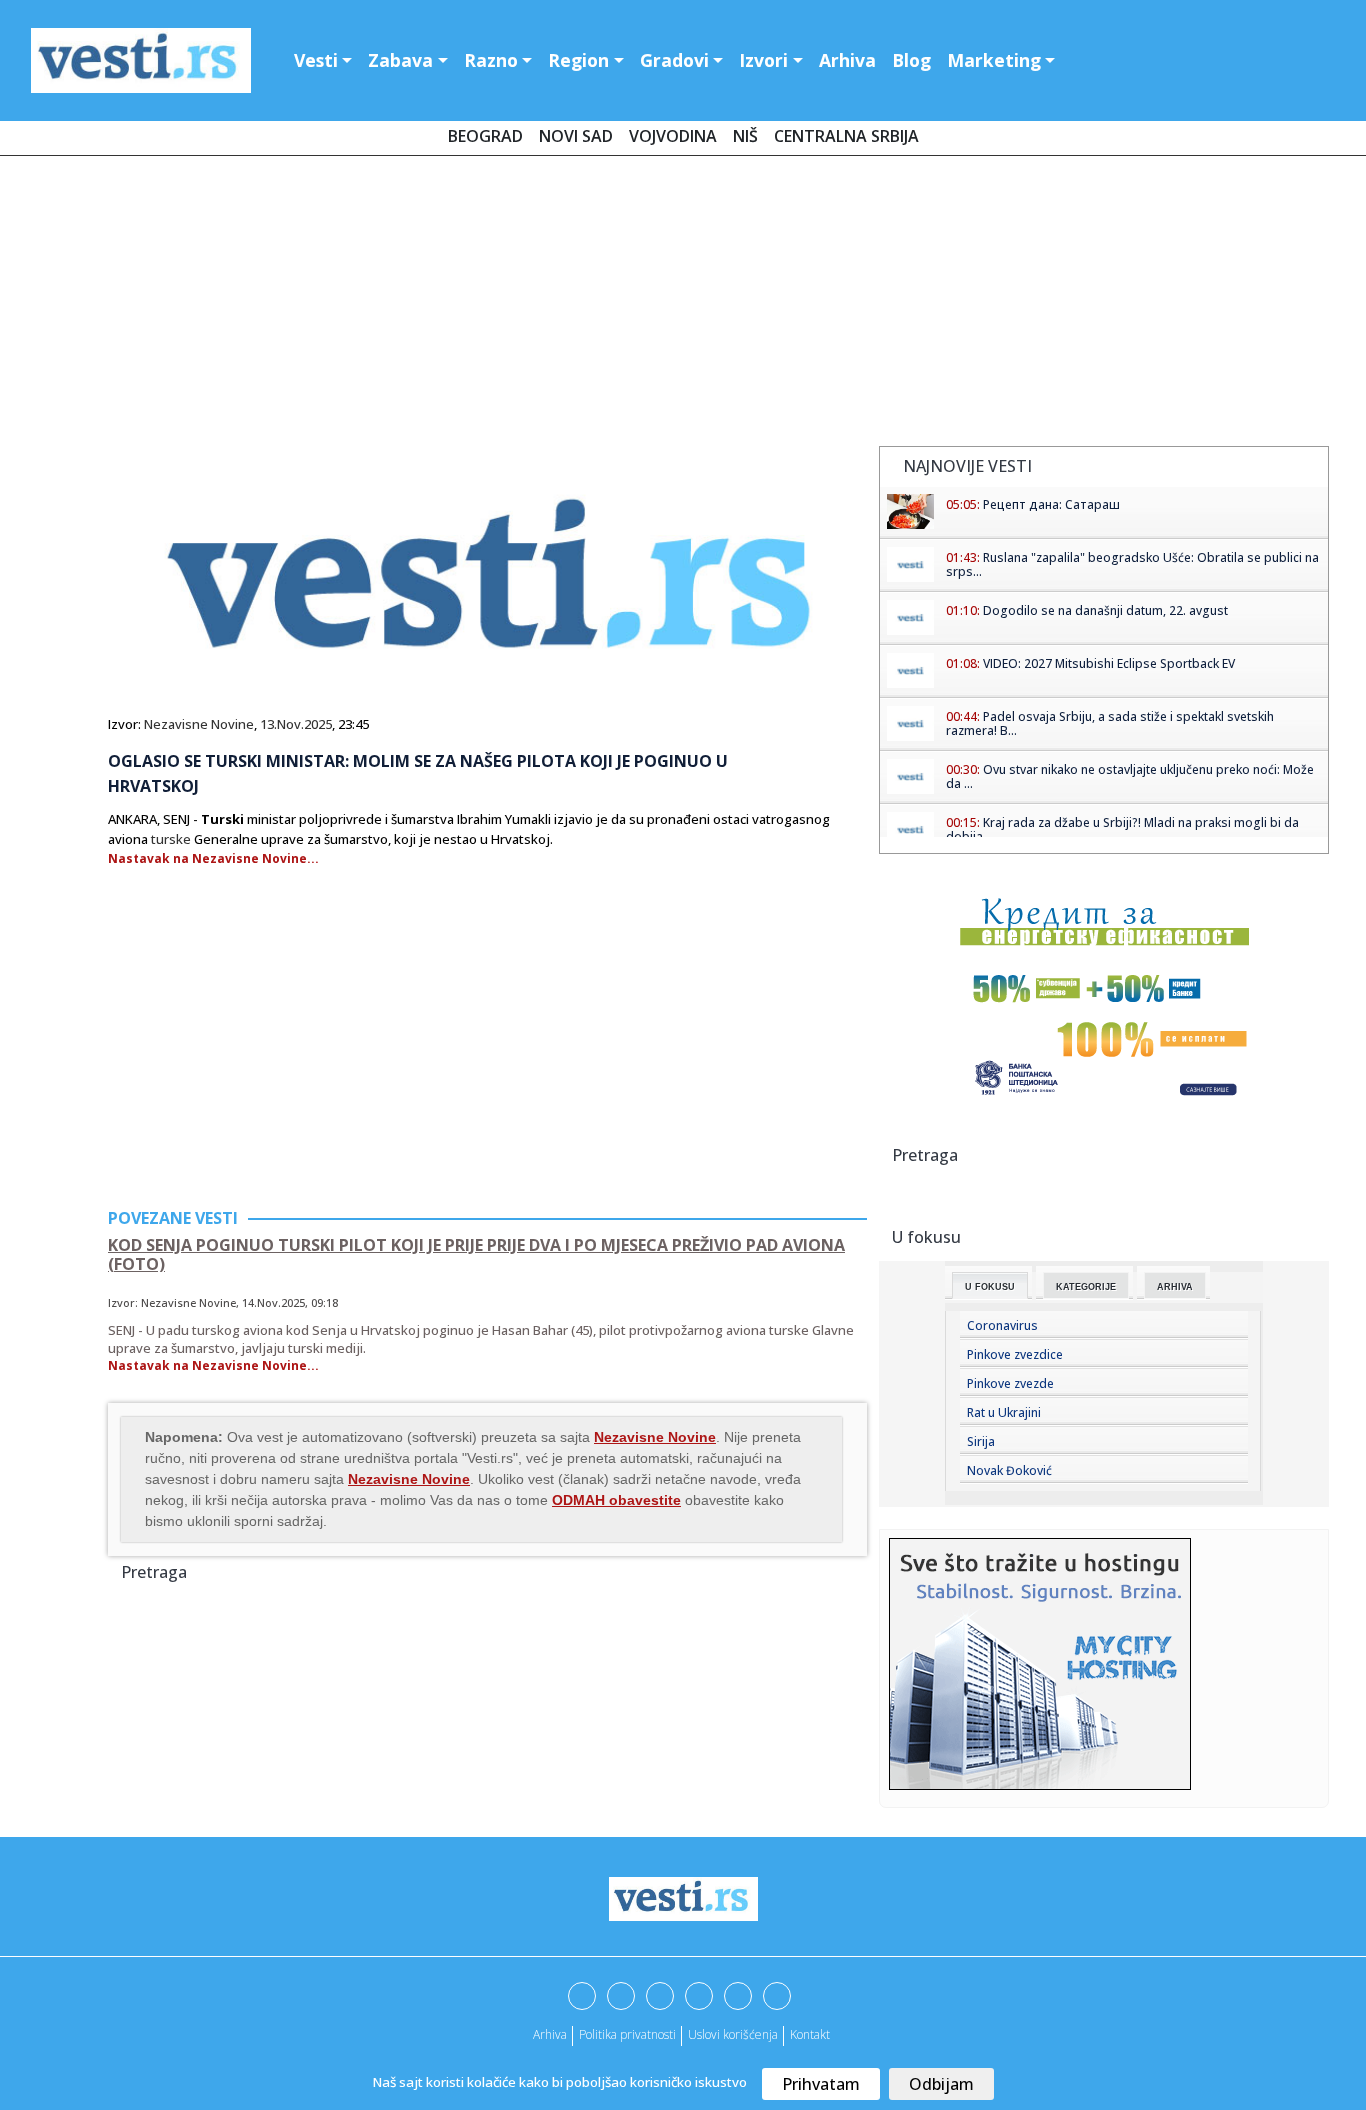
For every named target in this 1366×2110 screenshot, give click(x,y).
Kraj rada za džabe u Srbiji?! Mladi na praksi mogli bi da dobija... (1122, 829)
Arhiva (847, 60)
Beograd (485, 136)
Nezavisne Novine (199, 724)
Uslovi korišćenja (733, 2034)
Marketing (994, 60)
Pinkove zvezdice (1015, 1354)
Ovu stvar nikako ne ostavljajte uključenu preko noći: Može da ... (1130, 776)
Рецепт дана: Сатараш (1051, 504)
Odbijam (941, 2084)
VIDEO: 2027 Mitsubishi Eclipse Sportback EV (1109, 663)
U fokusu (990, 1287)
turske (171, 839)
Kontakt (810, 2034)
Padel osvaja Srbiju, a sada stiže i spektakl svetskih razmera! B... (1110, 723)
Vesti (316, 60)
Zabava (400, 60)
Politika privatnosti (627, 2034)
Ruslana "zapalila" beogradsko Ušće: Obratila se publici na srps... (1132, 564)
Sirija (981, 1441)
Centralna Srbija (846, 136)
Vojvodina (673, 136)
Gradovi (674, 60)
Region (578, 60)
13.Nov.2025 (296, 724)
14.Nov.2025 (273, 1302)
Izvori (763, 60)
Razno (491, 60)
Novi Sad (576, 136)
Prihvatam (821, 2084)
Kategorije (1086, 1287)
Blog (911, 60)
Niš (745, 136)
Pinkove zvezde (1010, 1383)
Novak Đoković (1009, 1470)
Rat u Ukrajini (1004, 1412)
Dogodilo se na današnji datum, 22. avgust (1105, 610)
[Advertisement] (683, 305)
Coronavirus (1002, 1325)
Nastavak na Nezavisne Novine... (213, 858)
